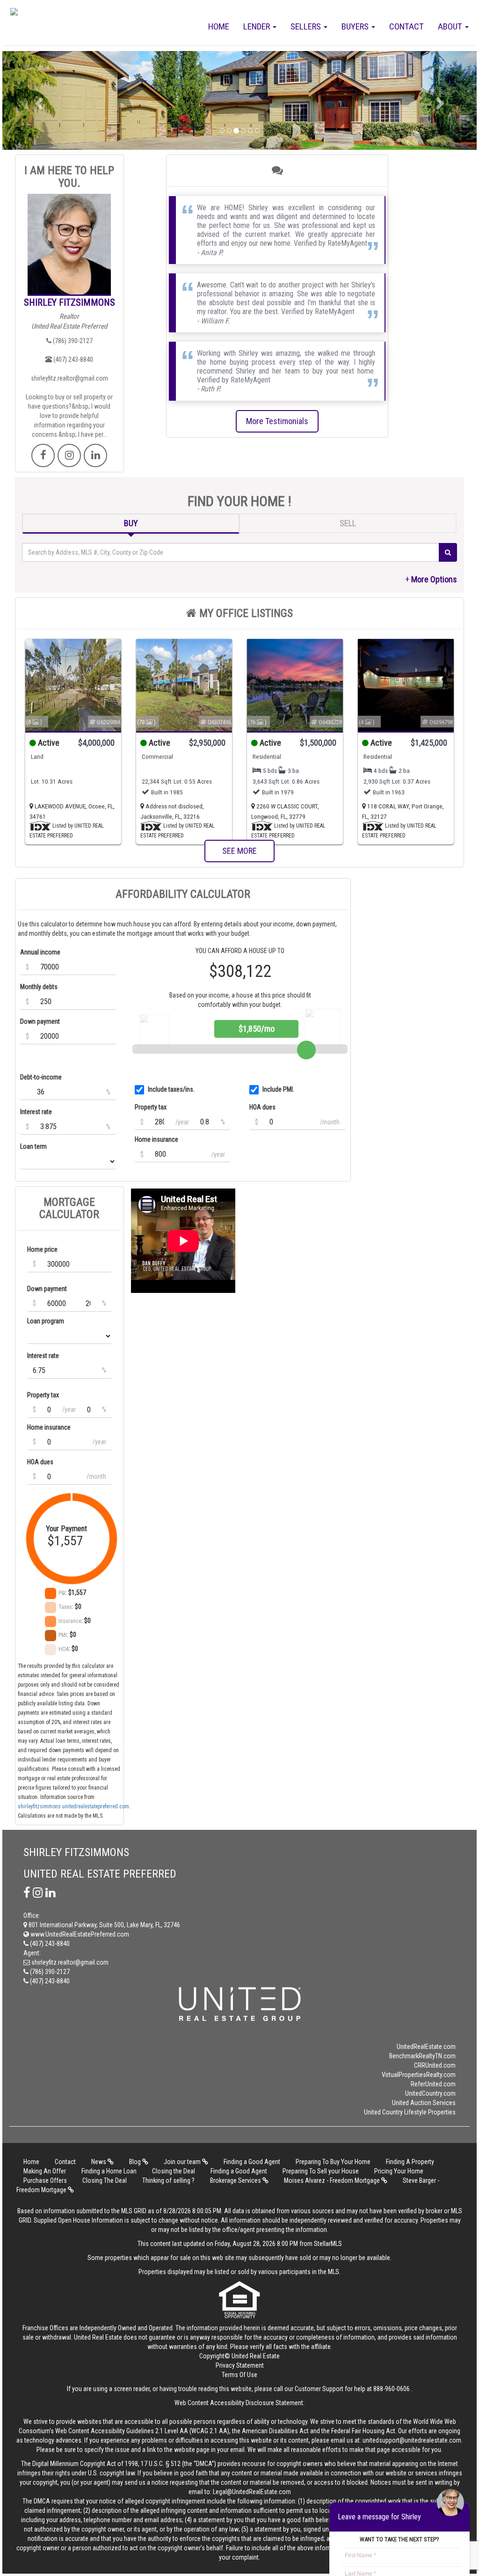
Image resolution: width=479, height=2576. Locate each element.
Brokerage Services (236, 2180)
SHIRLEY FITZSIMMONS (69, 302)
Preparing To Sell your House (321, 2171)
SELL (348, 523)
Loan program (46, 1321)
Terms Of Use (239, 2375)
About (451, 26)
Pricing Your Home (399, 2171)
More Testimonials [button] (277, 421)
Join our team (183, 2162)
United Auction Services (424, 2103)
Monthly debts (39, 987)
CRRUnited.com (435, 2065)
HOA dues (262, 1107)
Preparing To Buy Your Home (333, 2162)
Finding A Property (410, 2162)
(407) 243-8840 (73, 360)
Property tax (151, 1107)
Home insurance (156, 1139)
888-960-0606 (392, 2389)
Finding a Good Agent (252, 2162)
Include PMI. (278, 1089)
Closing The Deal (105, 2180)
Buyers (356, 26)
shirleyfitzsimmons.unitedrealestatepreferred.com (73, 1806)
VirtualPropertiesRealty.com (419, 2075)
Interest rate (36, 1112)
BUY (131, 523)
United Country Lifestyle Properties (410, 2112)
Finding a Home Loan (109, 2171)
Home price (42, 1249)
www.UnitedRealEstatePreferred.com (79, 1934)
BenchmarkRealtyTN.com (422, 2056)
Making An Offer (45, 2171)
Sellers (307, 26)
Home (219, 26)
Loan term (33, 1146)
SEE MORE (239, 851)
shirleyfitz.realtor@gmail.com (69, 378)
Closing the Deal (174, 2171)
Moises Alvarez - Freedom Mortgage (333, 2180)
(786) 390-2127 (72, 341)
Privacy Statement (240, 2365)
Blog (136, 2162)
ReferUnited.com (433, 2084)
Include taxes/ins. (171, 1089)
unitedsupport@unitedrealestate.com (412, 2440)
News (99, 2162)
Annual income (40, 952)
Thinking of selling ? (168, 2180)
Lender (258, 26)
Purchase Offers (45, 2180)
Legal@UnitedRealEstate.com (252, 2492)
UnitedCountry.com (430, 2093)
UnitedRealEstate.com (426, 2047)
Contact (406, 26)
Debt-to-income (41, 1077)
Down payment (40, 1021)
